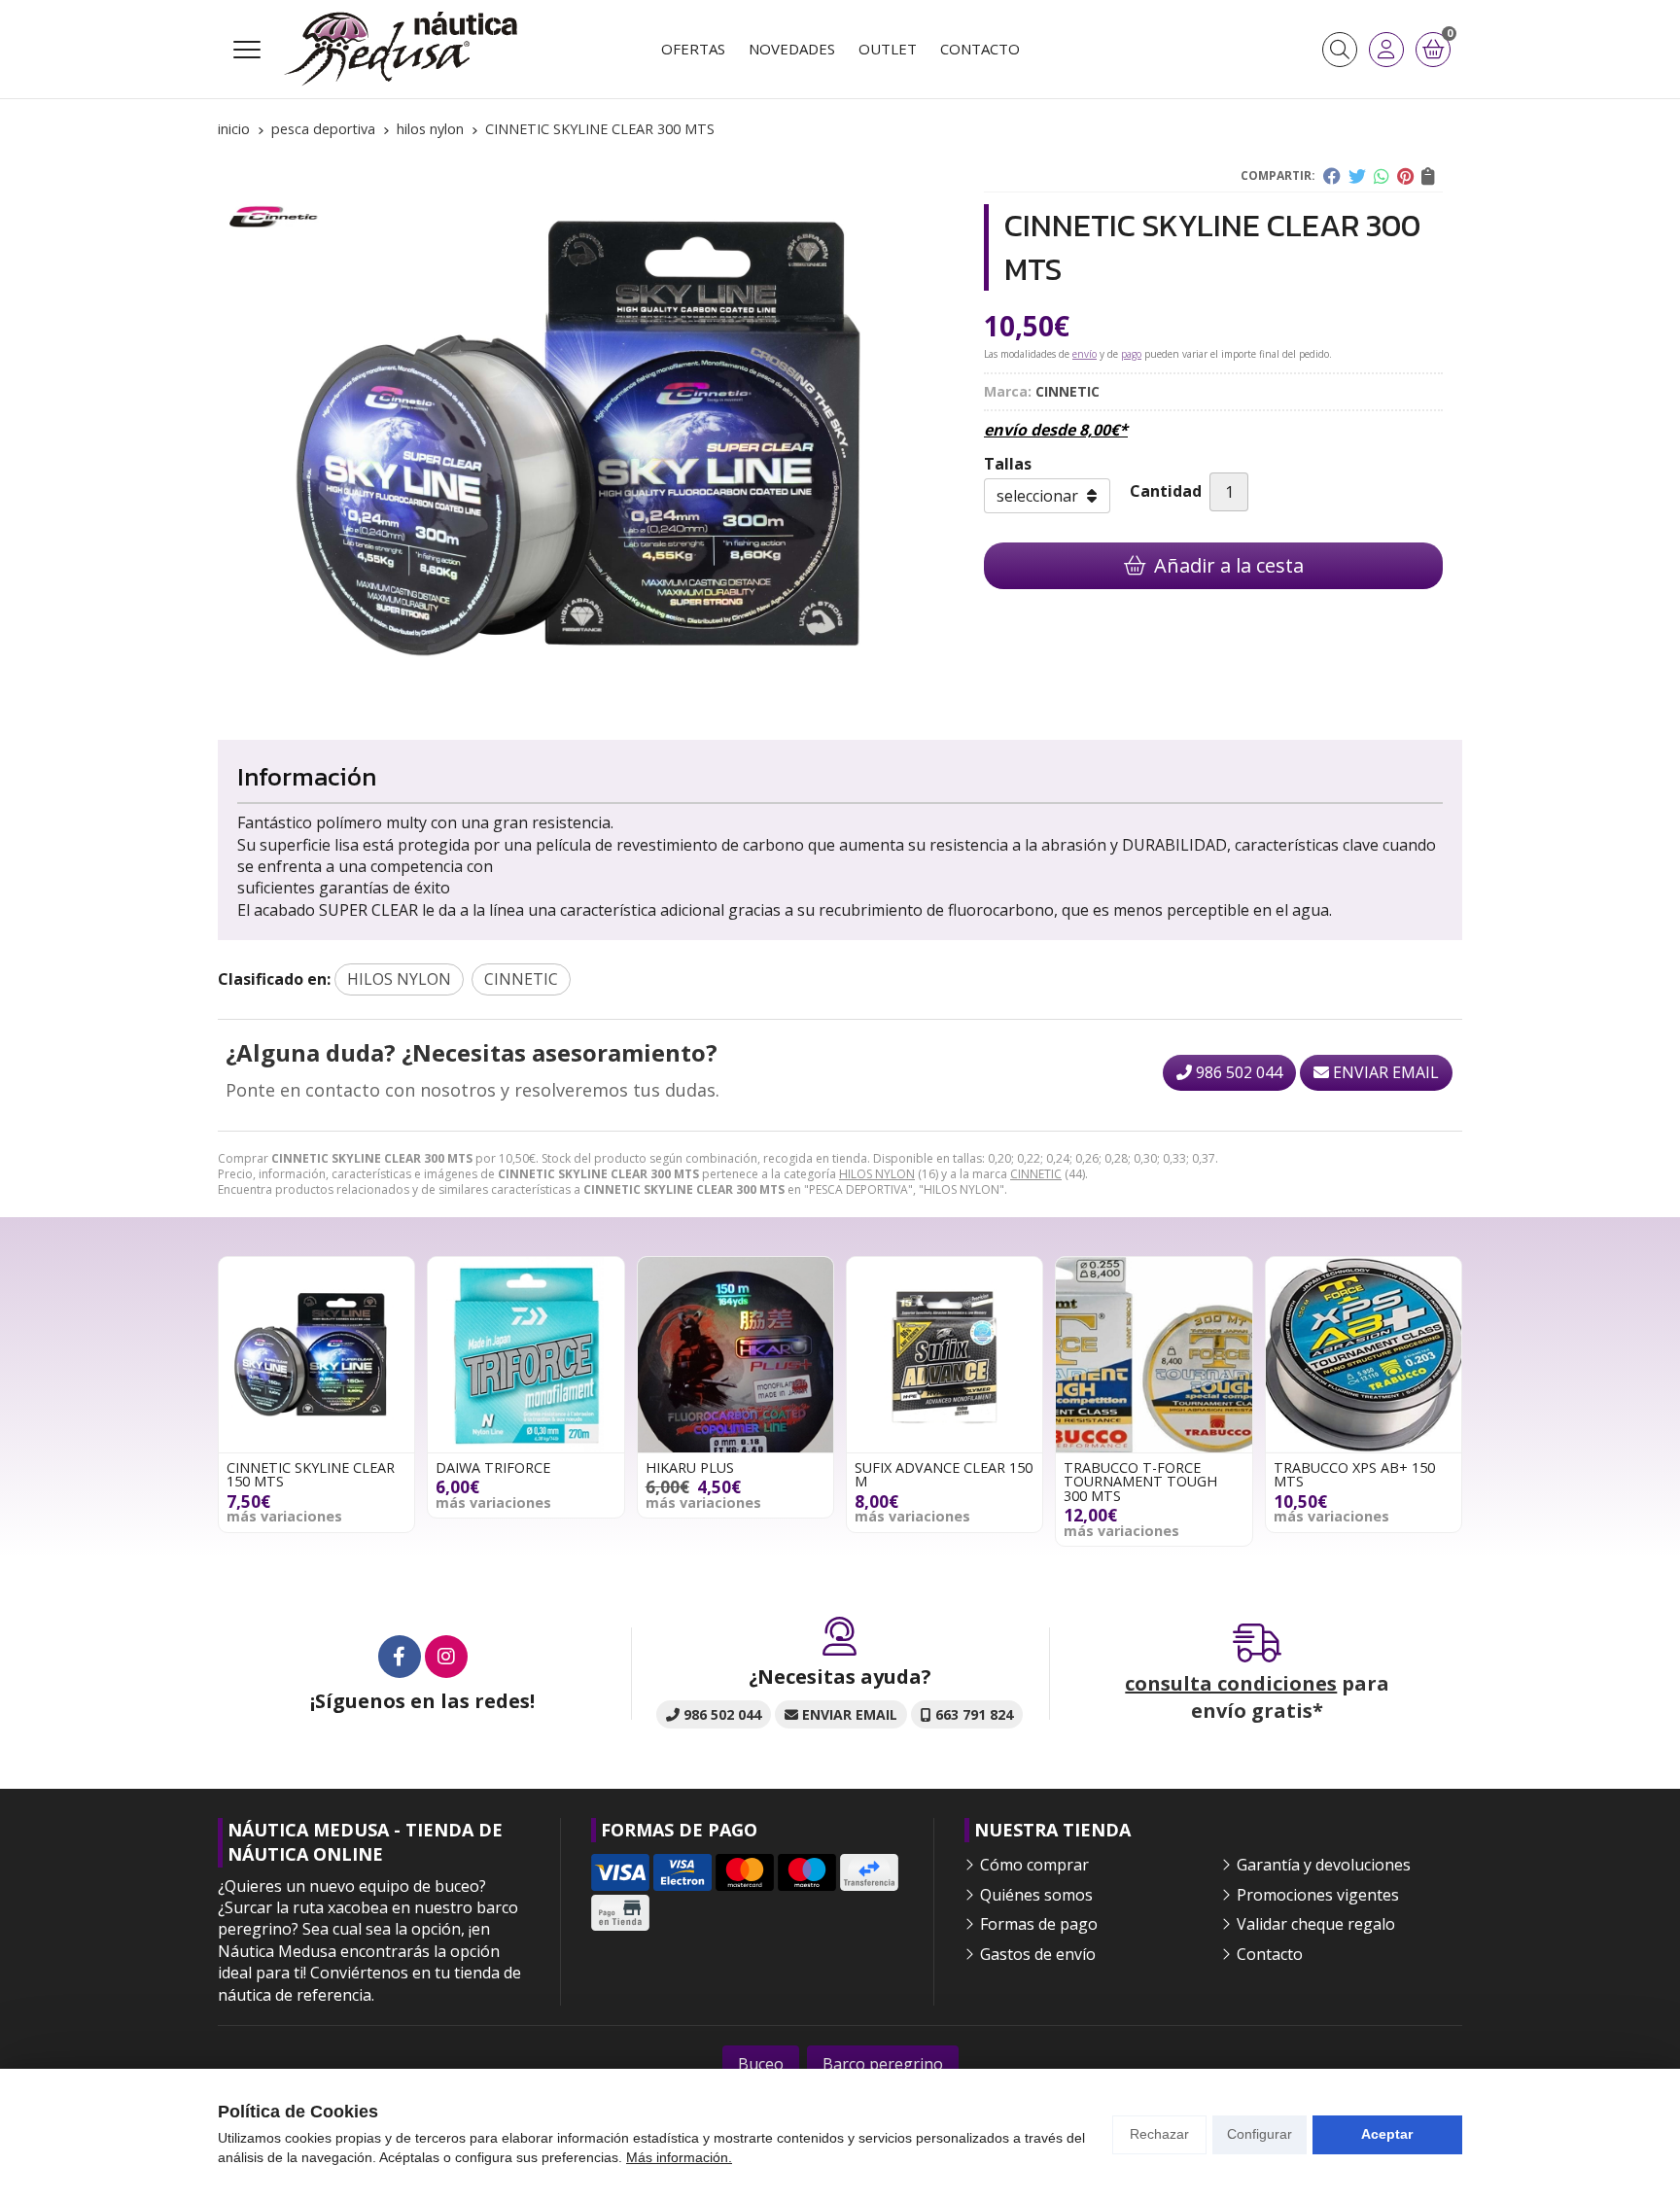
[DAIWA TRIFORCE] (525, 1355)
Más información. (679, 2157)
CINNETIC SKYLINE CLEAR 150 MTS (311, 1474)
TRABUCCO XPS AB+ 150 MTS (1354, 1474)
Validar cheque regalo (1316, 1924)
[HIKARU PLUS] (735, 1355)
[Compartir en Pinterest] (1405, 176)
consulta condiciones (1231, 1683)
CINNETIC (1036, 1174)
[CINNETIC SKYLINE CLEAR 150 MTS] (316, 1355)
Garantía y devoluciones (1324, 1865)
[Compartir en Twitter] (1357, 176)
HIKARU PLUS (690, 1467)
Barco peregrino (883, 2064)
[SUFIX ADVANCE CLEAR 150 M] (945, 1355)
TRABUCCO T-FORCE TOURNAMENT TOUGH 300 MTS (1140, 1482)
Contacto (1270, 1954)
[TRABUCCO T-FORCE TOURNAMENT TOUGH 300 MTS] (1154, 1355)
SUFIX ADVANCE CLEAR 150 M (944, 1474)
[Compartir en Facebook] (1332, 176)
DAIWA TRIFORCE (493, 1467)
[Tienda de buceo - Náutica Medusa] (401, 49)
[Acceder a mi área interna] (1386, 50)
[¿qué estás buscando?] (1340, 50)
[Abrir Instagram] (446, 1657)
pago (1131, 354)
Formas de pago (1039, 1924)
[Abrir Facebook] (400, 1657)
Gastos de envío (1038, 1954)
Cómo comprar (1034, 1865)
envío (1085, 354)
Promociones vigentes (1318, 1895)
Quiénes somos (1036, 1895)
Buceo (761, 2064)
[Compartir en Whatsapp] (1382, 176)
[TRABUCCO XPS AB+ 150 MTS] (1364, 1355)
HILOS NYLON (877, 1174)
